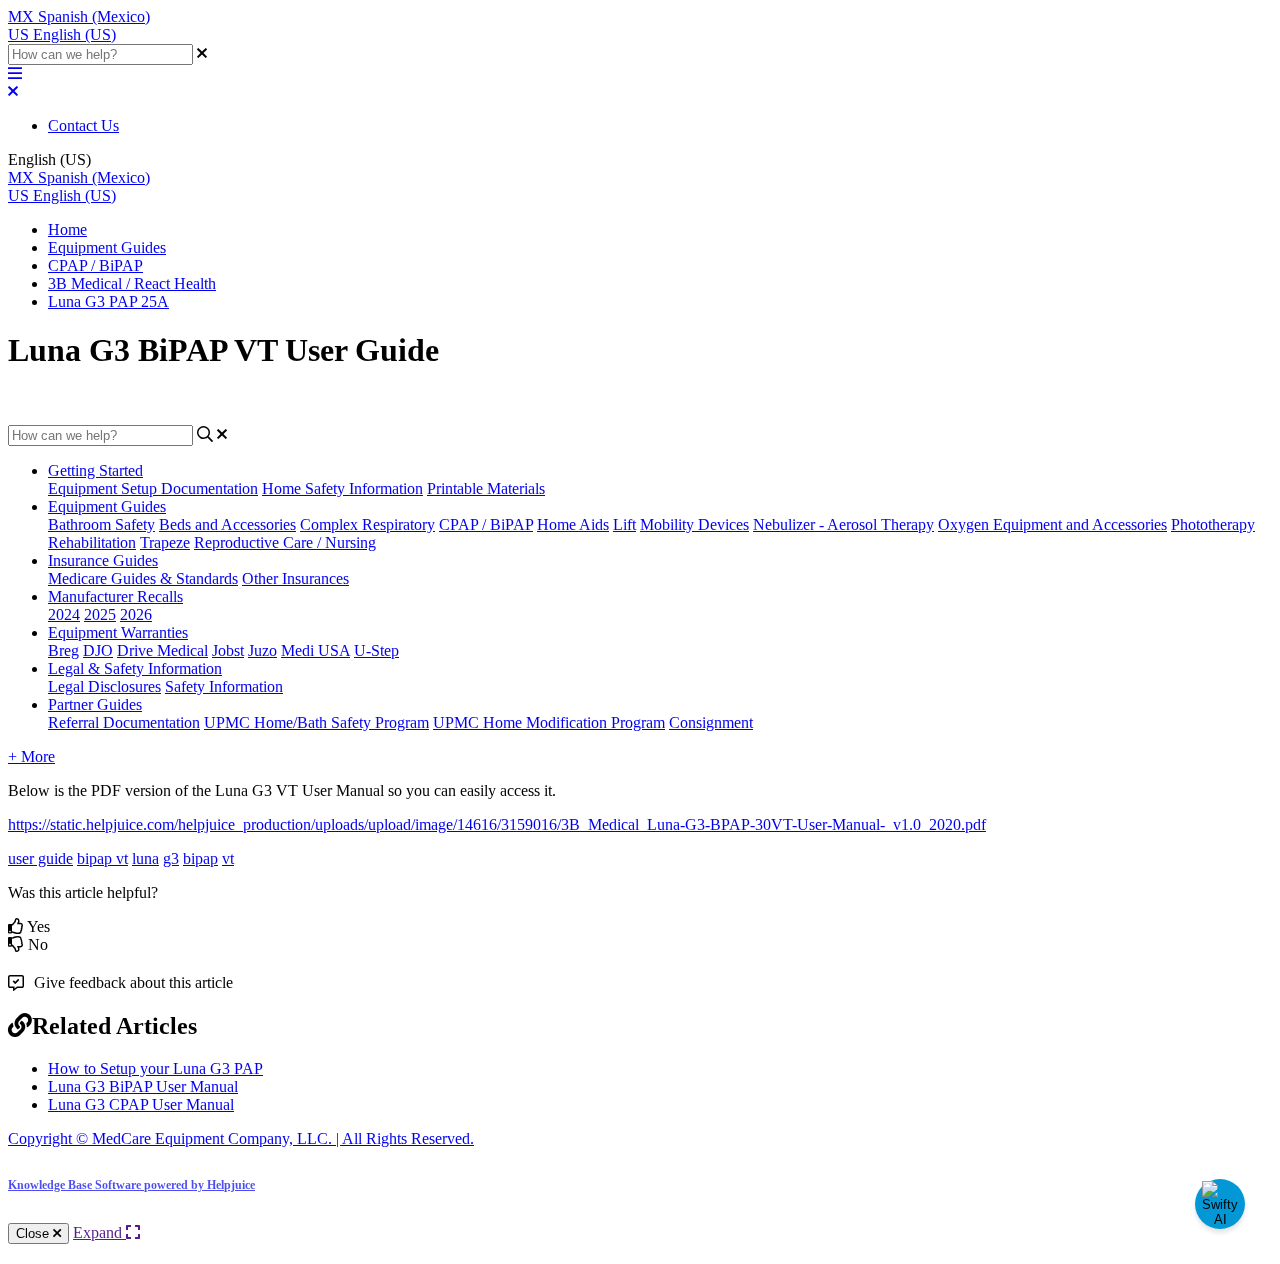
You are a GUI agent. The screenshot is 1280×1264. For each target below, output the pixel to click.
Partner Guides (95, 704)
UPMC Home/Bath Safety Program (316, 722)
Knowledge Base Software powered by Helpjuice (131, 1185)
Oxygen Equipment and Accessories (1052, 524)
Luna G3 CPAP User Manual (141, 1104)
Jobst (228, 650)
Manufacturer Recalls (115, 596)
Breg (63, 650)
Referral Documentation (124, 722)
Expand (99, 1232)
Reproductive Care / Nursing (285, 542)
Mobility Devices (694, 524)
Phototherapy (1213, 524)
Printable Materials (486, 488)
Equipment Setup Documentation (153, 488)
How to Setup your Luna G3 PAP (155, 1068)
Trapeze (165, 542)
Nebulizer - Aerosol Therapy (843, 524)
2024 (64, 614)
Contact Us (83, 125)
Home (67, 229)
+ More (31, 756)
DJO (98, 650)
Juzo (262, 650)
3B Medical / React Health (132, 283)
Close (34, 1233)
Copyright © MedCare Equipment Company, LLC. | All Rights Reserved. (241, 1138)
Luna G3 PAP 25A (108, 301)
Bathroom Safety (101, 524)
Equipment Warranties (118, 632)
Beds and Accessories (227, 524)
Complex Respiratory (367, 524)
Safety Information (224, 686)
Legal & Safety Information (135, 668)
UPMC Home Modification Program (549, 722)
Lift (624, 524)
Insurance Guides (103, 560)
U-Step (376, 650)
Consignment (711, 722)
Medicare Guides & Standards (143, 578)
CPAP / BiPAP (95, 265)
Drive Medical (162, 650)
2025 (100, 614)
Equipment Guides (107, 247)
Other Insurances (295, 578)
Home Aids (573, 524)
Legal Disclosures (104, 686)
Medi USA (315, 650)
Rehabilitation (92, 542)
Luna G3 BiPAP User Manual (143, 1086)
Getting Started (95, 470)
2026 (136, 614)
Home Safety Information (342, 488)
